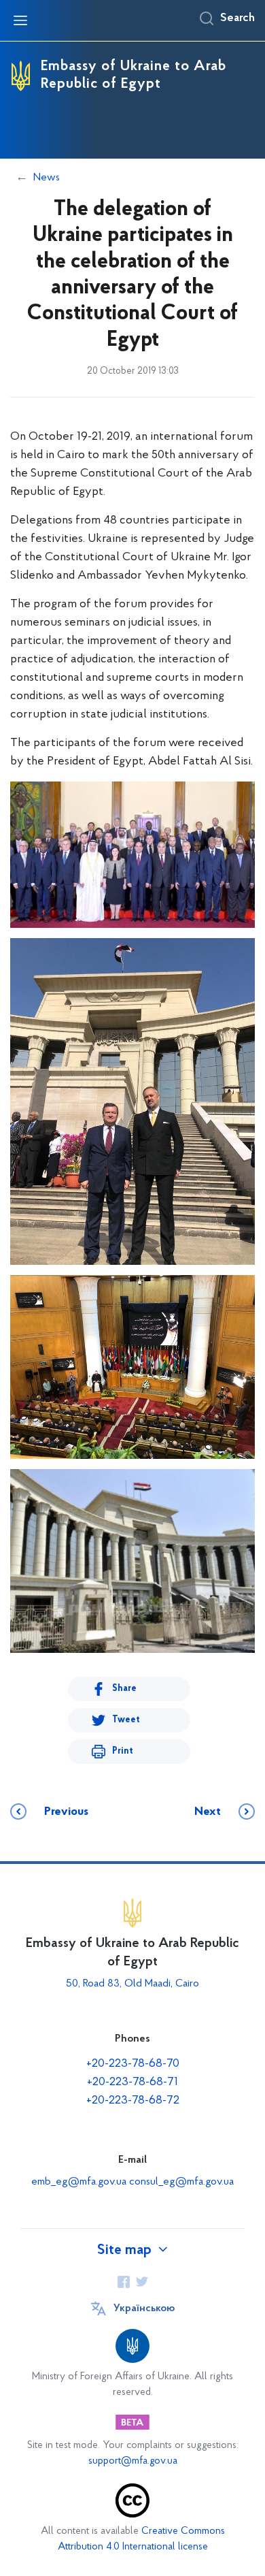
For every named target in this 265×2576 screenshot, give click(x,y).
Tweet (126, 1720)
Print (123, 1751)
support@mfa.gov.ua (133, 2461)
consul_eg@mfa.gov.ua (181, 2182)
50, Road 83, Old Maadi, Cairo (132, 1984)
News (47, 178)
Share (124, 1689)
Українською (144, 2308)
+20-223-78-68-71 (132, 2082)
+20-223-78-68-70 (133, 2064)
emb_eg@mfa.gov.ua (79, 2182)
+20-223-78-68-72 (133, 2101)
